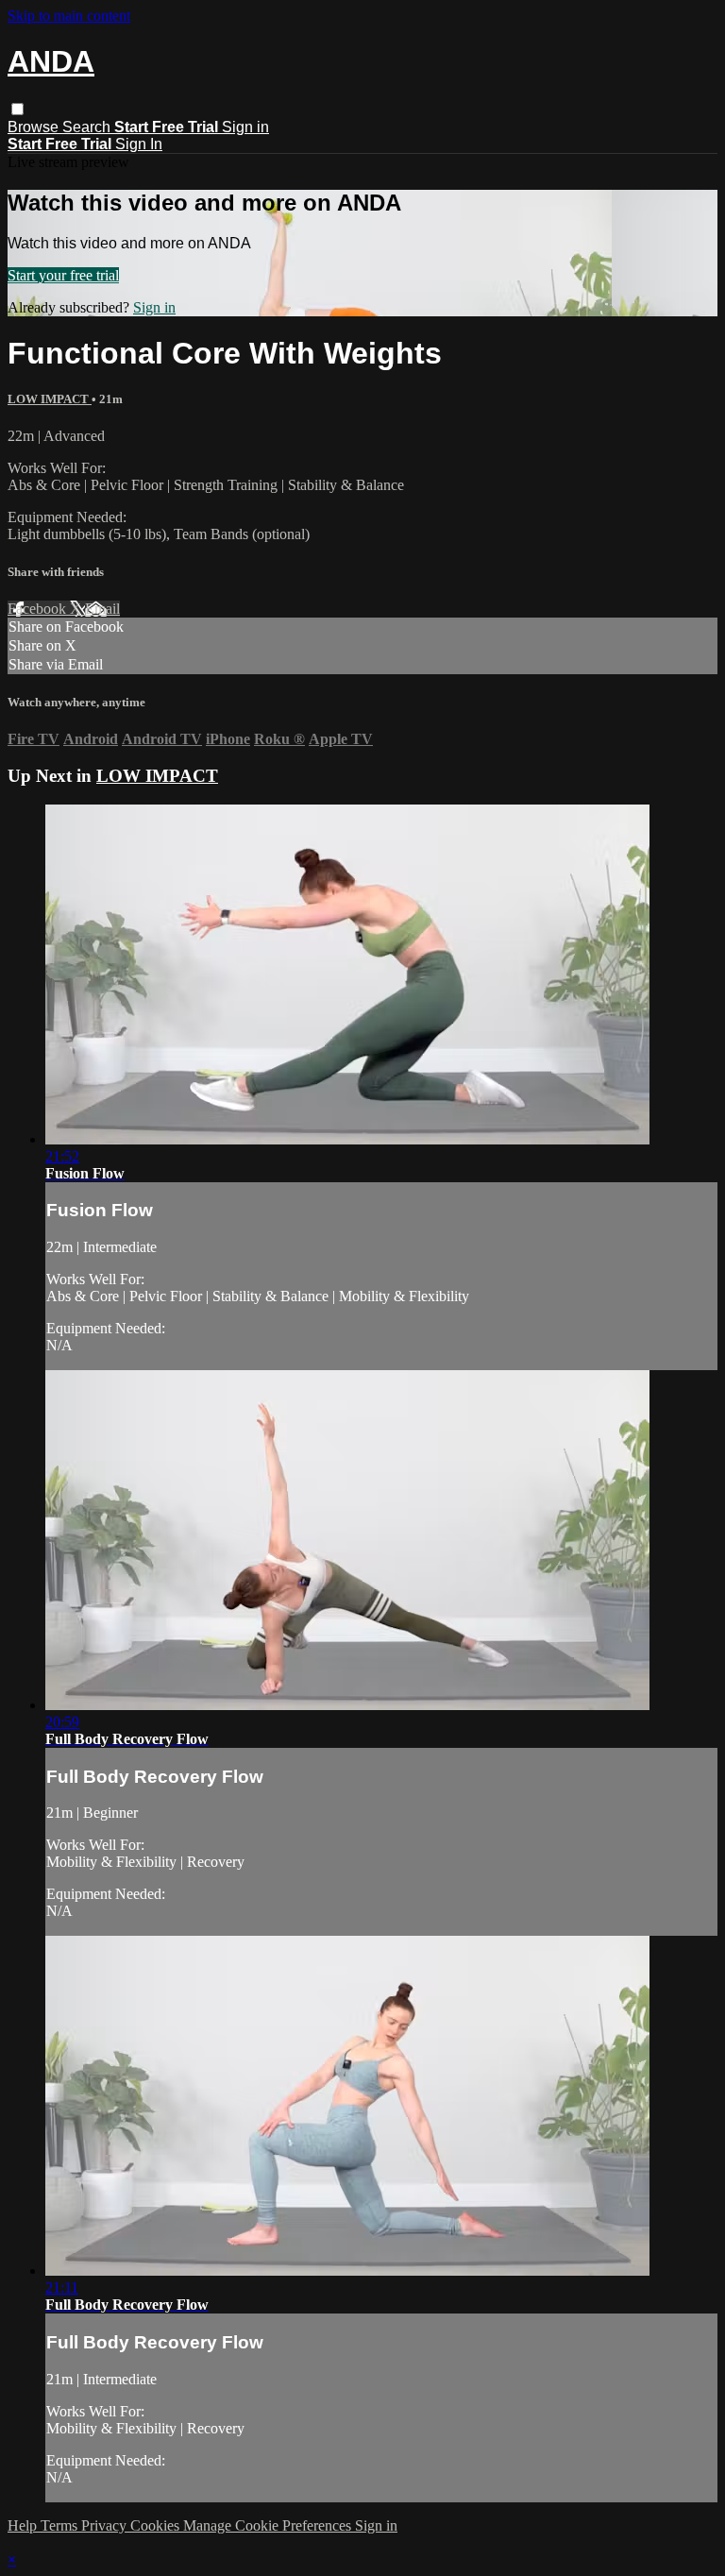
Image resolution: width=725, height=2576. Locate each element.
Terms (61, 2525)
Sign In (139, 144)
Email (102, 609)
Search (88, 127)
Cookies (157, 2525)
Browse (35, 127)
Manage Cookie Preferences (269, 2525)
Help (24, 2525)
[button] (17, 109)
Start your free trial (63, 275)
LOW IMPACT (50, 399)
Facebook (39, 609)
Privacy (106, 2525)
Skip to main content (69, 16)
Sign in (245, 127)
